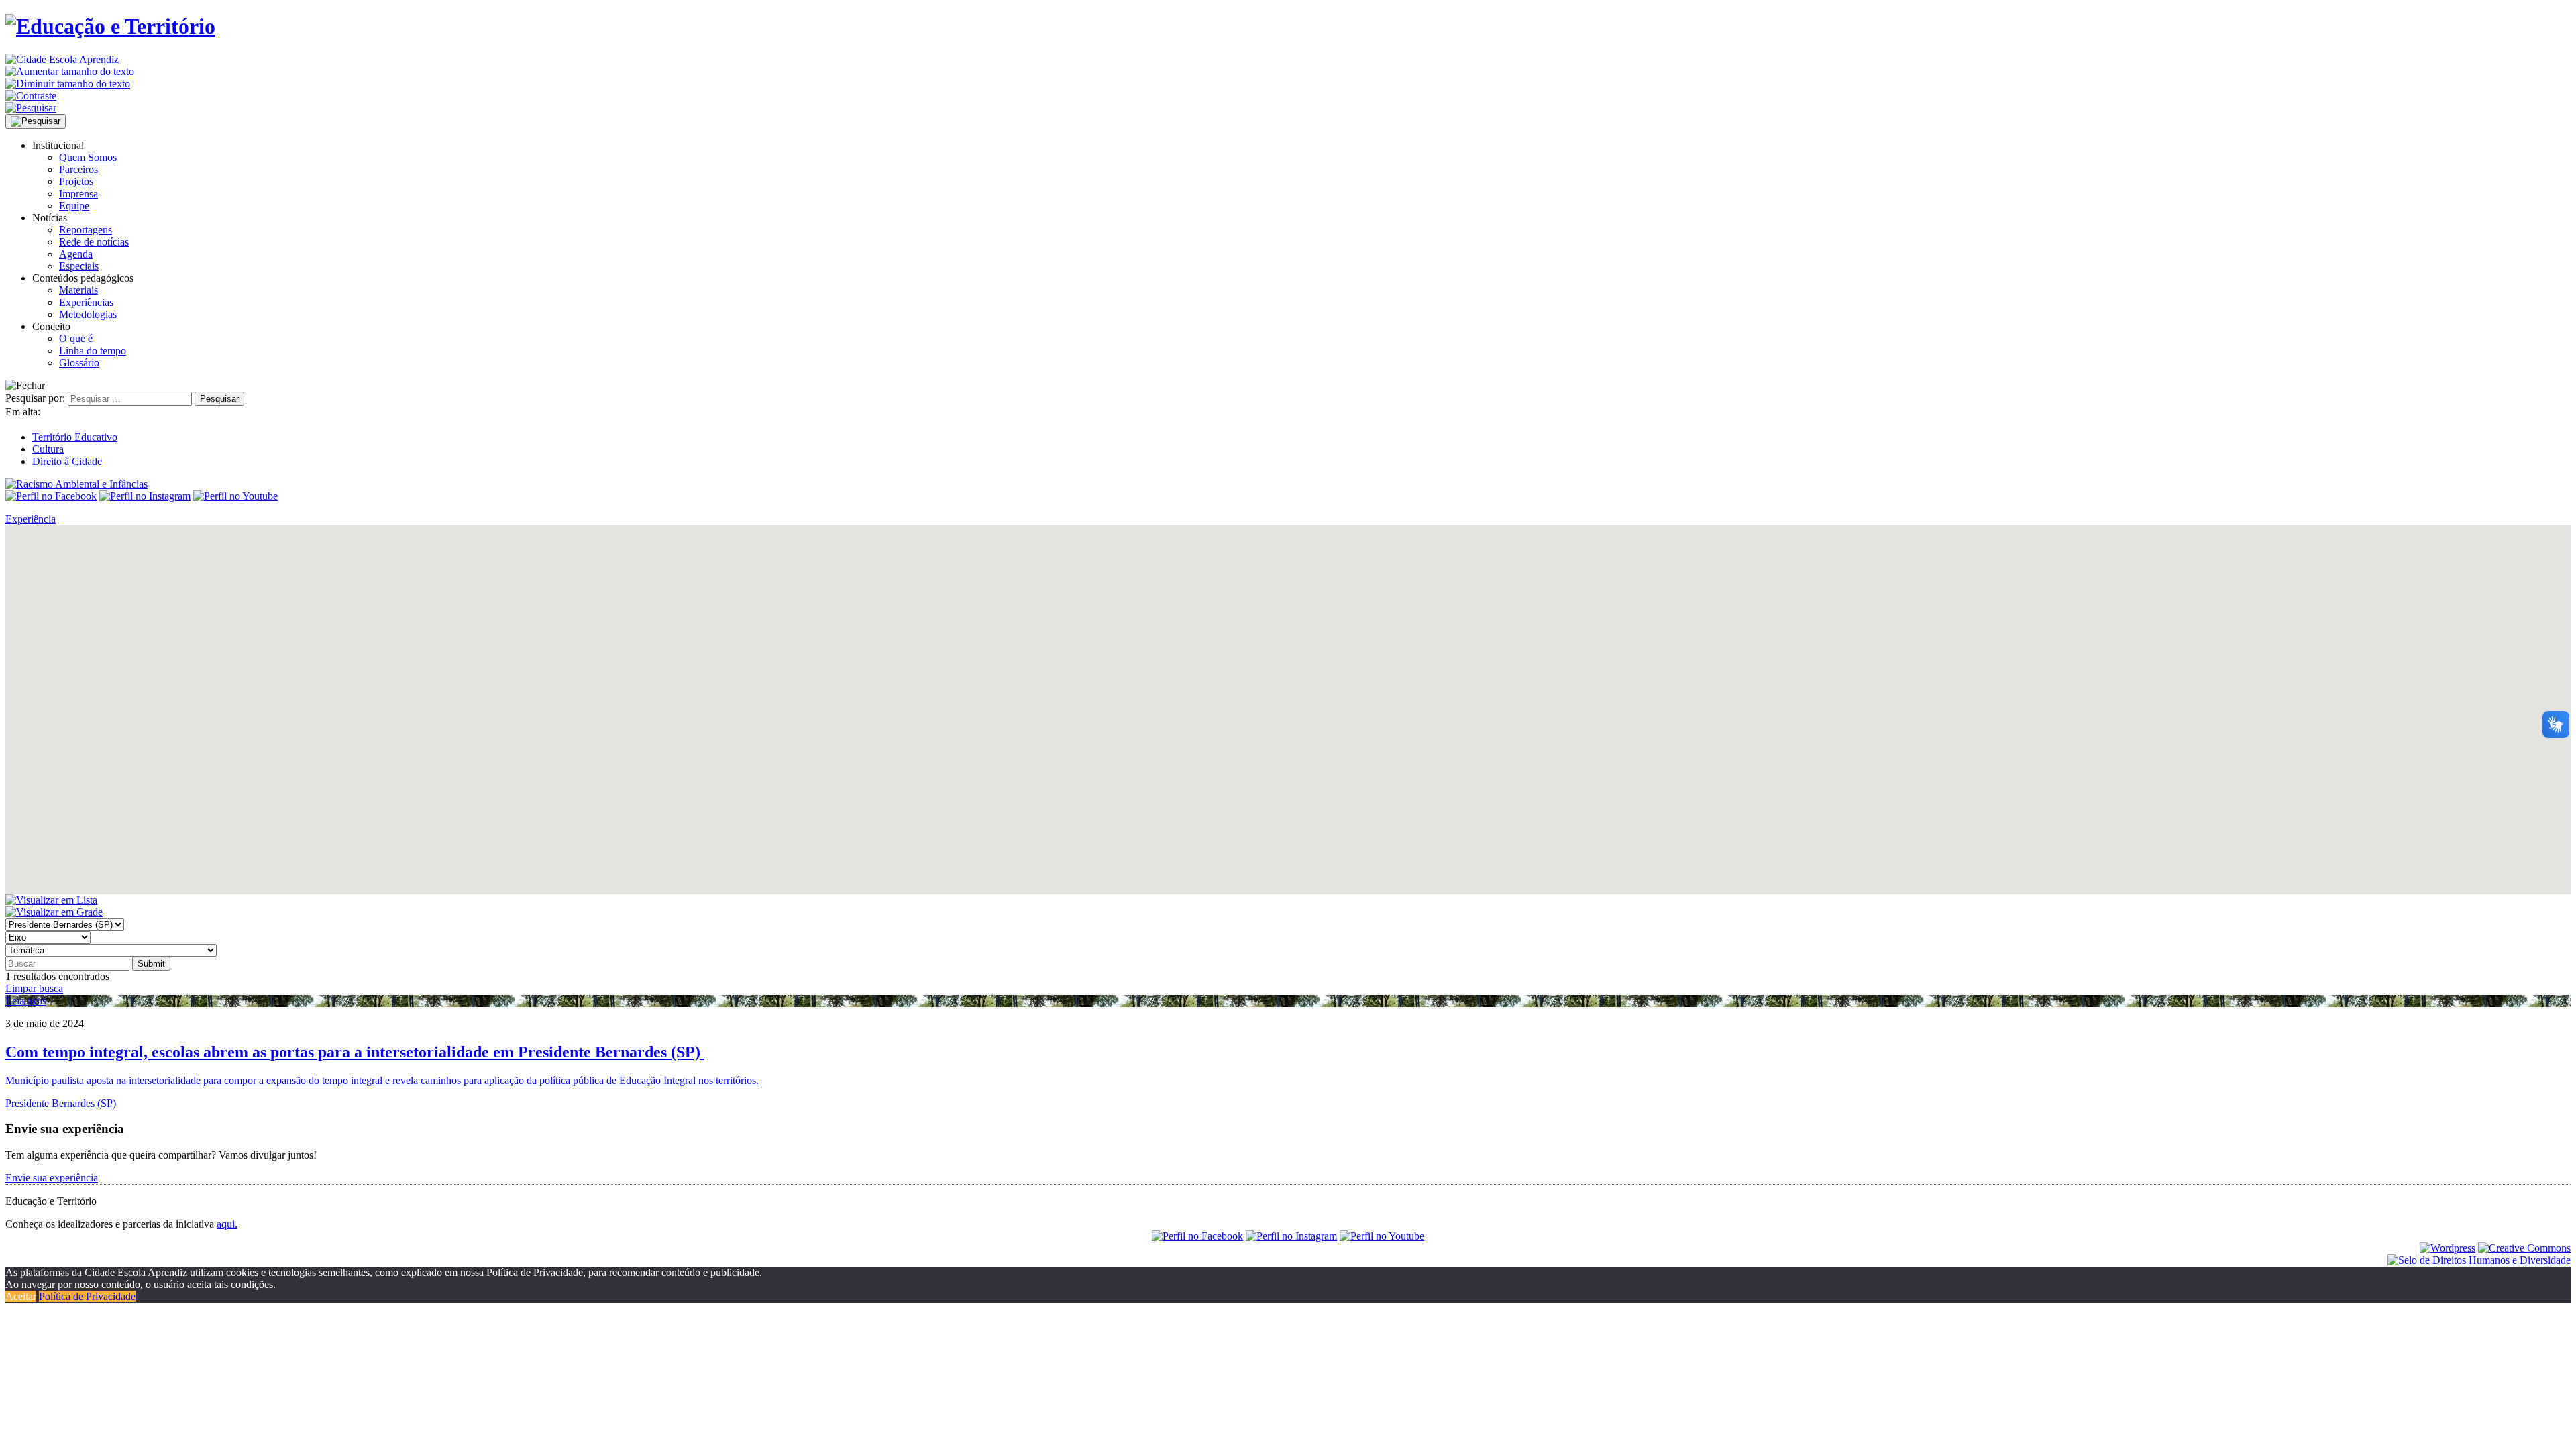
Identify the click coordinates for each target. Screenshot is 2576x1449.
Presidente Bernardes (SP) (61, 1103)
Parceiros (78, 169)
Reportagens (86, 230)
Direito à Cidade (67, 461)
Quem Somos (88, 157)
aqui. (227, 1224)
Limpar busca (34, 988)
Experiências (86, 302)
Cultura (48, 449)
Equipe (74, 206)
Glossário (79, 363)
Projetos (76, 181)
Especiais (79, 266)
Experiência (31, 519)
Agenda (76, 254)
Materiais (78, 290)
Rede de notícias (94, 242)
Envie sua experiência (52, 1178)
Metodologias (88, 314)
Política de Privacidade (87, 1296)
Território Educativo (75, 437)
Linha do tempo (93, 351)
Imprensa (78, 194)
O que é (76, 338)
